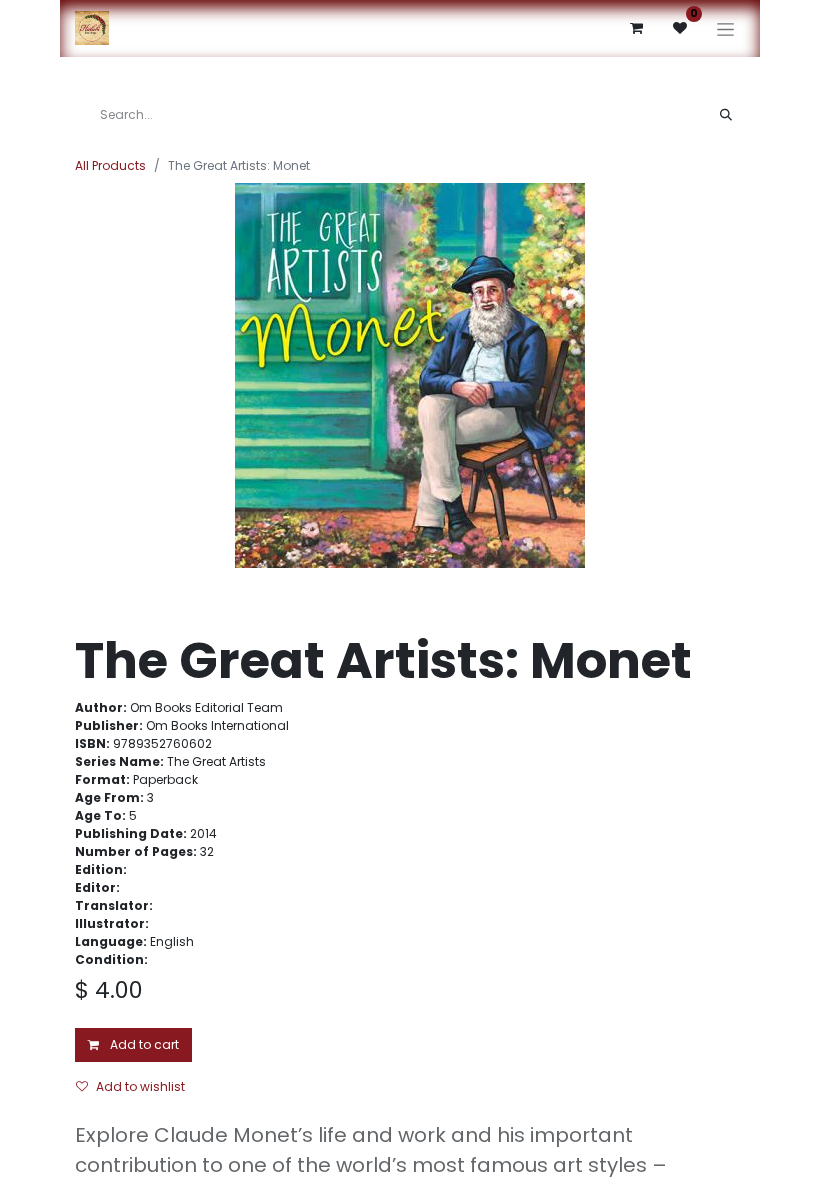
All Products (110, 165)
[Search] (726, 115)
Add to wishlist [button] (140, 1086)
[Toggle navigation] (725, 28)
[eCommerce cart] (636, 28)
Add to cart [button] (143, 1044)
